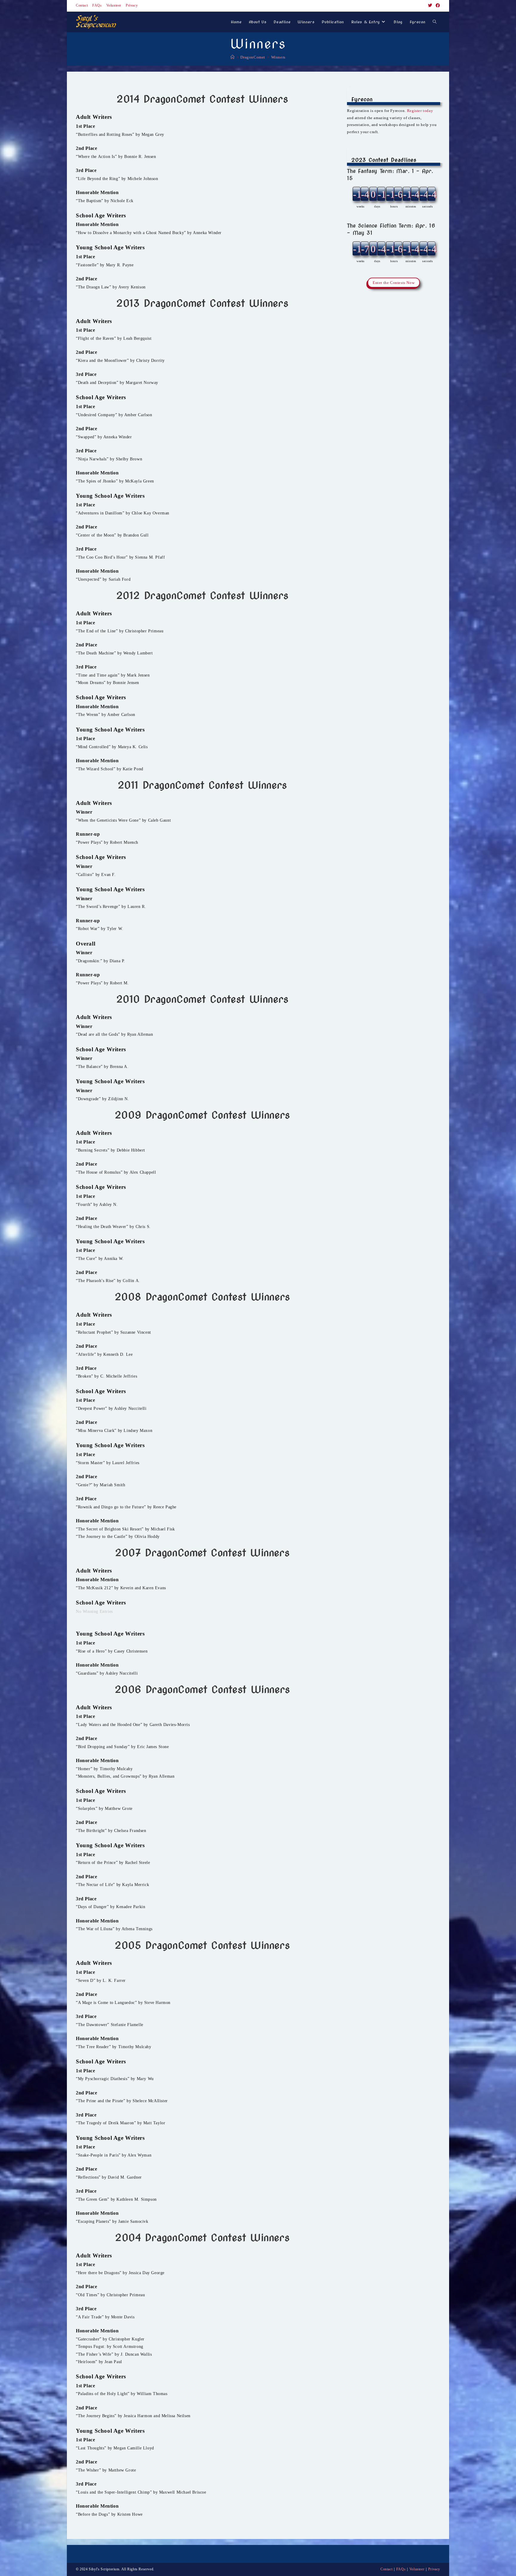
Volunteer (114, 5)
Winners (278, 57)
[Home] (233, 57)
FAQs (97, 5)
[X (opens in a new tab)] (430, 6)
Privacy (132, 5)
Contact (82, 5)
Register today (420, 111)
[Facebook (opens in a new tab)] (437, 6)
